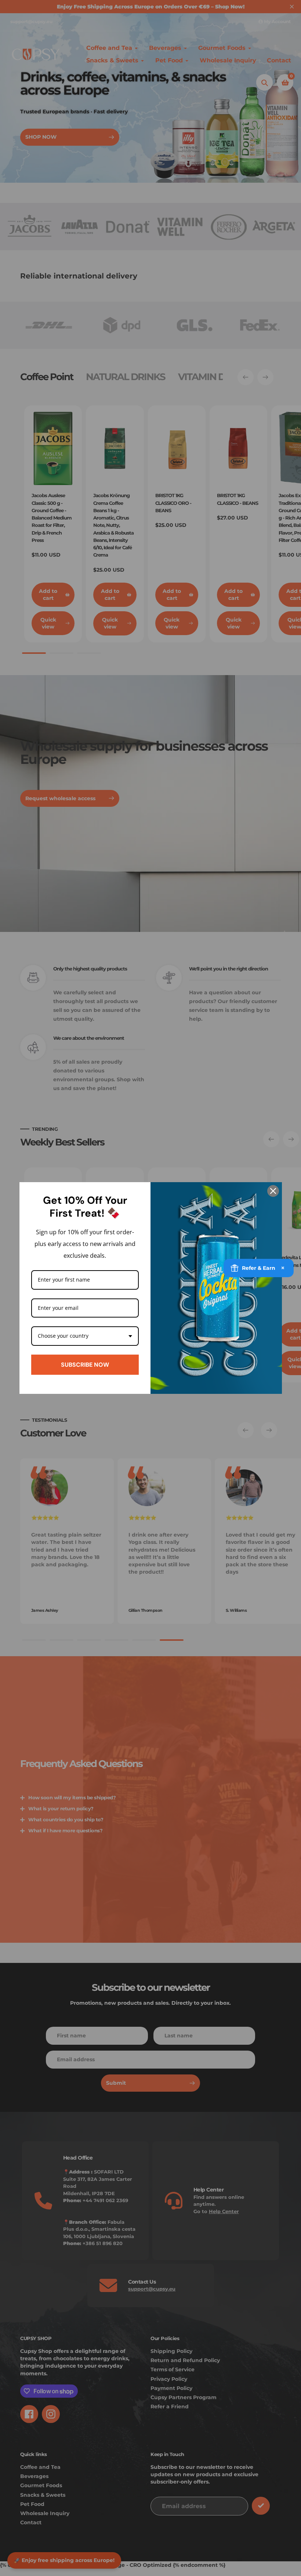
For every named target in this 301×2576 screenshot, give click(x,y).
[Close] (273, 1191)
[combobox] (85, 1336)
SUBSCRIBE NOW (85, 1365)
